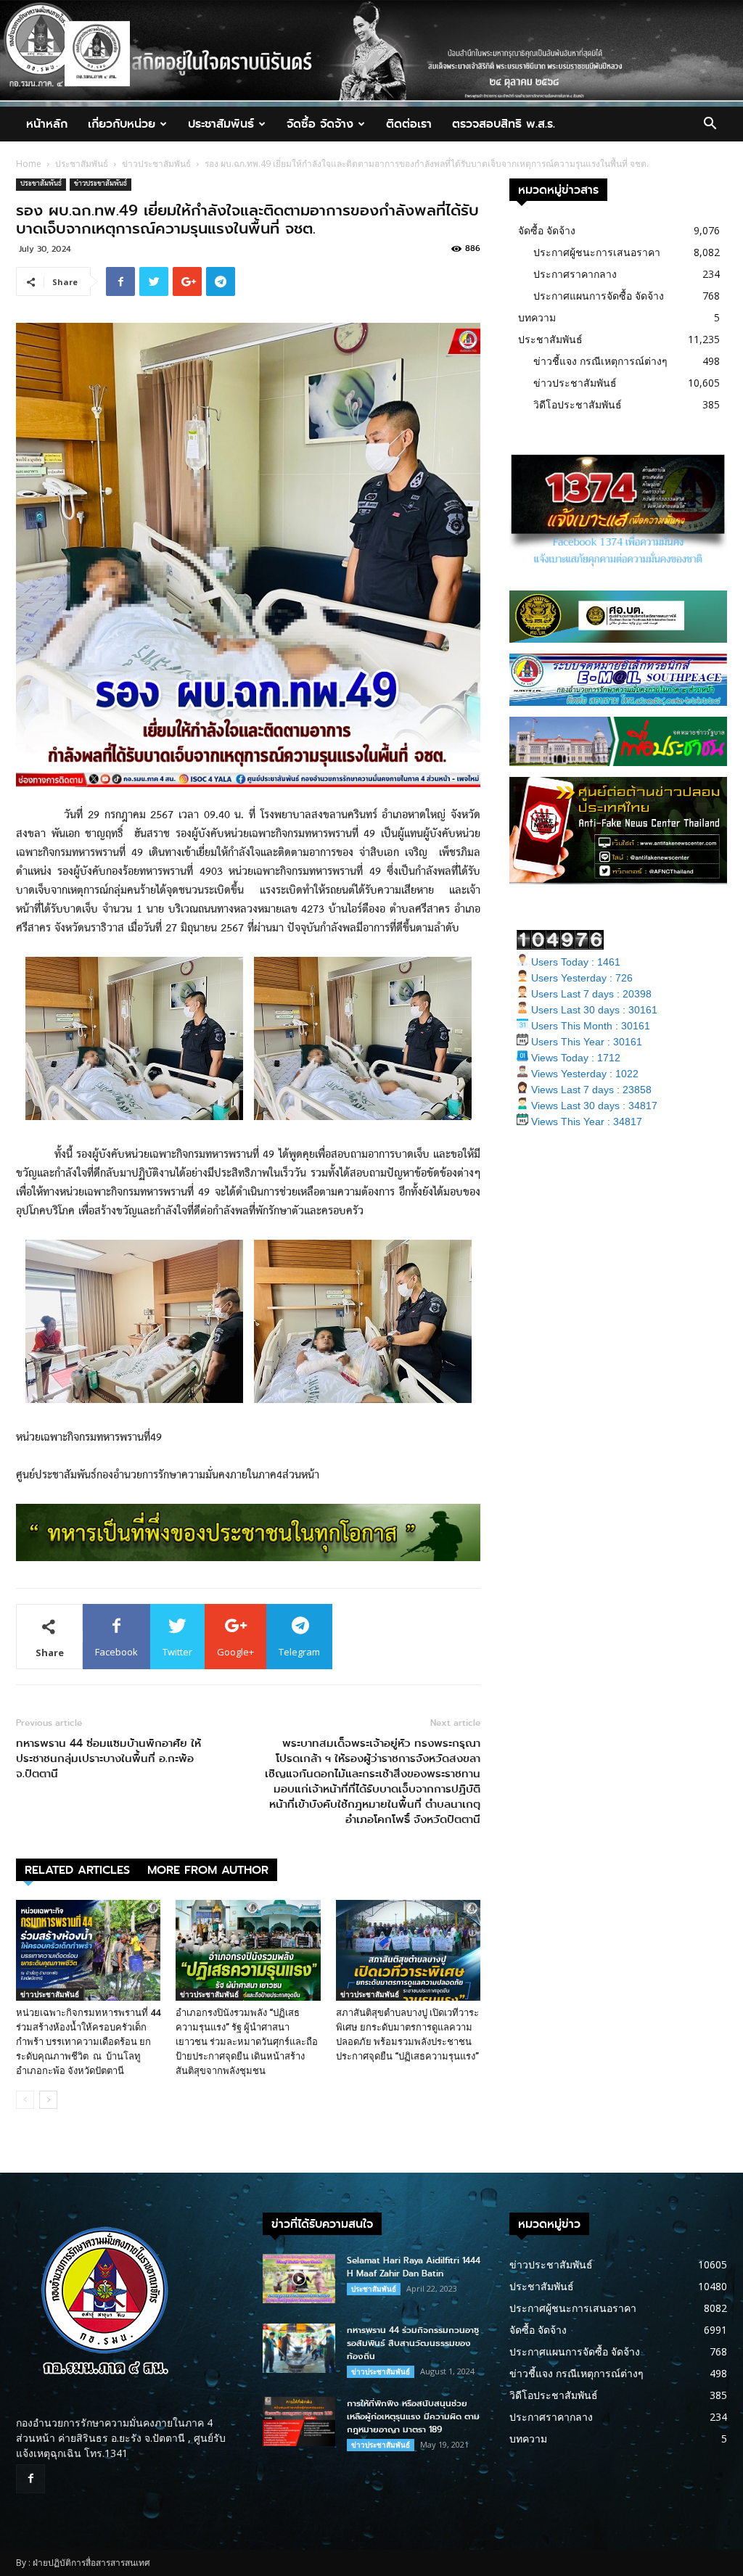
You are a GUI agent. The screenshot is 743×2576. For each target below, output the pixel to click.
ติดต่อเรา (409, 124)
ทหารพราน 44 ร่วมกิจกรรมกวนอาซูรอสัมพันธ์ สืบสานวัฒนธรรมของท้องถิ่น (413, 2343)
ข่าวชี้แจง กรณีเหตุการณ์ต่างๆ (600, 361)
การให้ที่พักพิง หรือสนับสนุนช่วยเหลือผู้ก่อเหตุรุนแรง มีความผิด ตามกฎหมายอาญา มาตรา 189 (413, 2416)
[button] (710, 125)
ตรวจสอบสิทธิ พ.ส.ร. (504, 124)
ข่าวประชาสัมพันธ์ (156, 164)
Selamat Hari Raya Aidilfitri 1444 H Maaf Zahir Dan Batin (414, 2267)
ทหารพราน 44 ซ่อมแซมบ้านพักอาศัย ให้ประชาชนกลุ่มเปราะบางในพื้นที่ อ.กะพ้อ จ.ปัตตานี (108, 1759)
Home (29, 164)
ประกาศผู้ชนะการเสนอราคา (597, 252)
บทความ (537, 317)
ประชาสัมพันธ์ (221, 124)
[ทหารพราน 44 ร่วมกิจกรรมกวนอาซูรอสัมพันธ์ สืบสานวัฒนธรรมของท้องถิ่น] (299, 2349)
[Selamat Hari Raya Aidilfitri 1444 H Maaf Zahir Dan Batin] (299, 2279)
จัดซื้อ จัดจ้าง (320, 124)
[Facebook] (30, 2479)
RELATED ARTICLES (77, 1870)
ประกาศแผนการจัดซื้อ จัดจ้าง (599, 296)
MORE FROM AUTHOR (208, 1870)
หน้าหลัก (47, 124)
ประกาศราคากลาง (575, 274)
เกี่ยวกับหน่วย (122, 124)
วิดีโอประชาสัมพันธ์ (578, 404)
